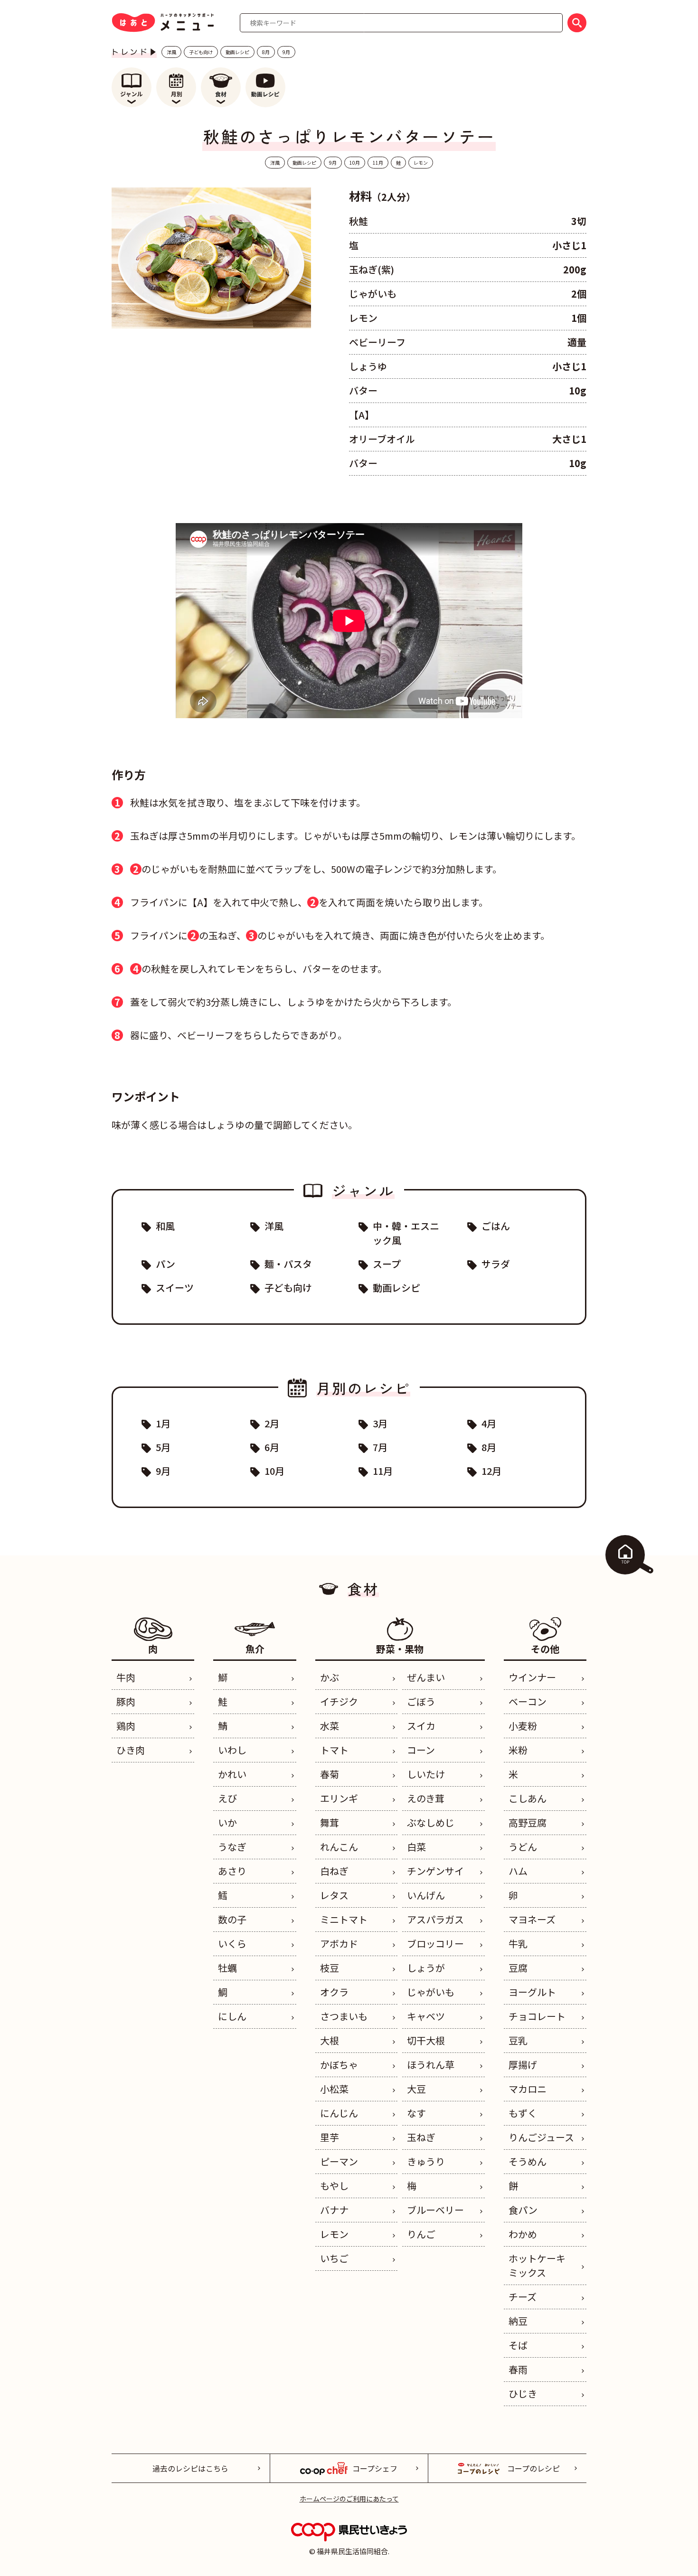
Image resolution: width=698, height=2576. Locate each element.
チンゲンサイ (435, 1871)
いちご (334, 2258)
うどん (523, 1847)
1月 (163, 1423)
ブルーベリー (435, 2210)
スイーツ (175, 1288)
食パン (523, 2210)
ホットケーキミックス (537, 2265)
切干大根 (426, 2040)
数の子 (232, 1919)
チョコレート (537, 2016)
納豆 (518, 2321)
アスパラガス (435, 1919)
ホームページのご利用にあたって (349, 2499)
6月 (272, 1447)
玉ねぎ (421, 2137)
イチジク (339, 1701)
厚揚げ (523, 2065)
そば (518, 2345)
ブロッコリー (435, 1944)
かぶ (330, 1677)
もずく (523, 2113)
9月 (286, 52)
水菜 (330, 1726)
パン (165, 1264)
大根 (330, 2040)
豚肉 (126, 1701)
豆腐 (518, 1968)
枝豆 (330, 1968)
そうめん (528, 2161)
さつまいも (344, 2016)
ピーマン (339, 2161)
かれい (232, 1774)
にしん (232, 2016)
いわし (232, 1750)
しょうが (426, 1968)
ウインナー (532, 1677)
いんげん (426, 1895)
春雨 (518, 2369)
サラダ (496, 1264)
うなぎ (232, 1847)
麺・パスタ (288, 1264)
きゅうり (426, 2161)
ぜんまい (426, 1677)
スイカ (421, 1726)
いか (227, 1822)
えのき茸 (426, 1798)
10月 (355, 163)
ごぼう (421, 1701)
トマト (334, 1750)
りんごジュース (541, 2137)
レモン (421, 163)
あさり (232, 1871)
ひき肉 (131, 1750)
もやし (334, 2186)
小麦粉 (523, 1726)
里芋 (330, 2137)
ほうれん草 (431, 2065)
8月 (266, 52)
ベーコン (528, 1701)
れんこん (339, 1847)
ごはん (496, 1226)
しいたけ (426, 1774)
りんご (421, 2234)
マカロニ (528, 2089)
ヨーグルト (532, 1992)
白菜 (416, 1847)
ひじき (523, 2393)
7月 (380, 1447)
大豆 (416, 2089)
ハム (518, 1871)
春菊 (330, 1774)
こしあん (528, 1798)
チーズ (523, 2297)
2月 (272, 1423)
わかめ (523, 2234)
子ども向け (201, 52)
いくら (232, 1944)
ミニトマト (344, 1919)
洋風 (171, 52)
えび (227, 1798)
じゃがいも (431, 1992)
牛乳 (518, 1944)
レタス (334, 1895)
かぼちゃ (339, 2065)
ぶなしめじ (431, 1822)
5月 (163, 1447)
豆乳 (518, 2040)
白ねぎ (334, 1871)
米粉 (518, 1750)
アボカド (339, 1944)
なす (416, 2113)
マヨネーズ (532, 1919)
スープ (387, 1264)
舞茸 (330, 1822)
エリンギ (339, 1798)
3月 (380, 1423)
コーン (421, 1750)
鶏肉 (126, 1726)
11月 (378, 163)
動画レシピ (237, 52)
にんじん (339, 2113)
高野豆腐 (528, 1822)
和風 (165, 1226)
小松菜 (334, 2089)
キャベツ (426, 2016)
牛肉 (126, 1677)
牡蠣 (227, 1968)
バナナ (334, 2210)
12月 (491, 1471)
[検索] (577, 23)
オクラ (334, 1992)
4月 (489, 1423)
